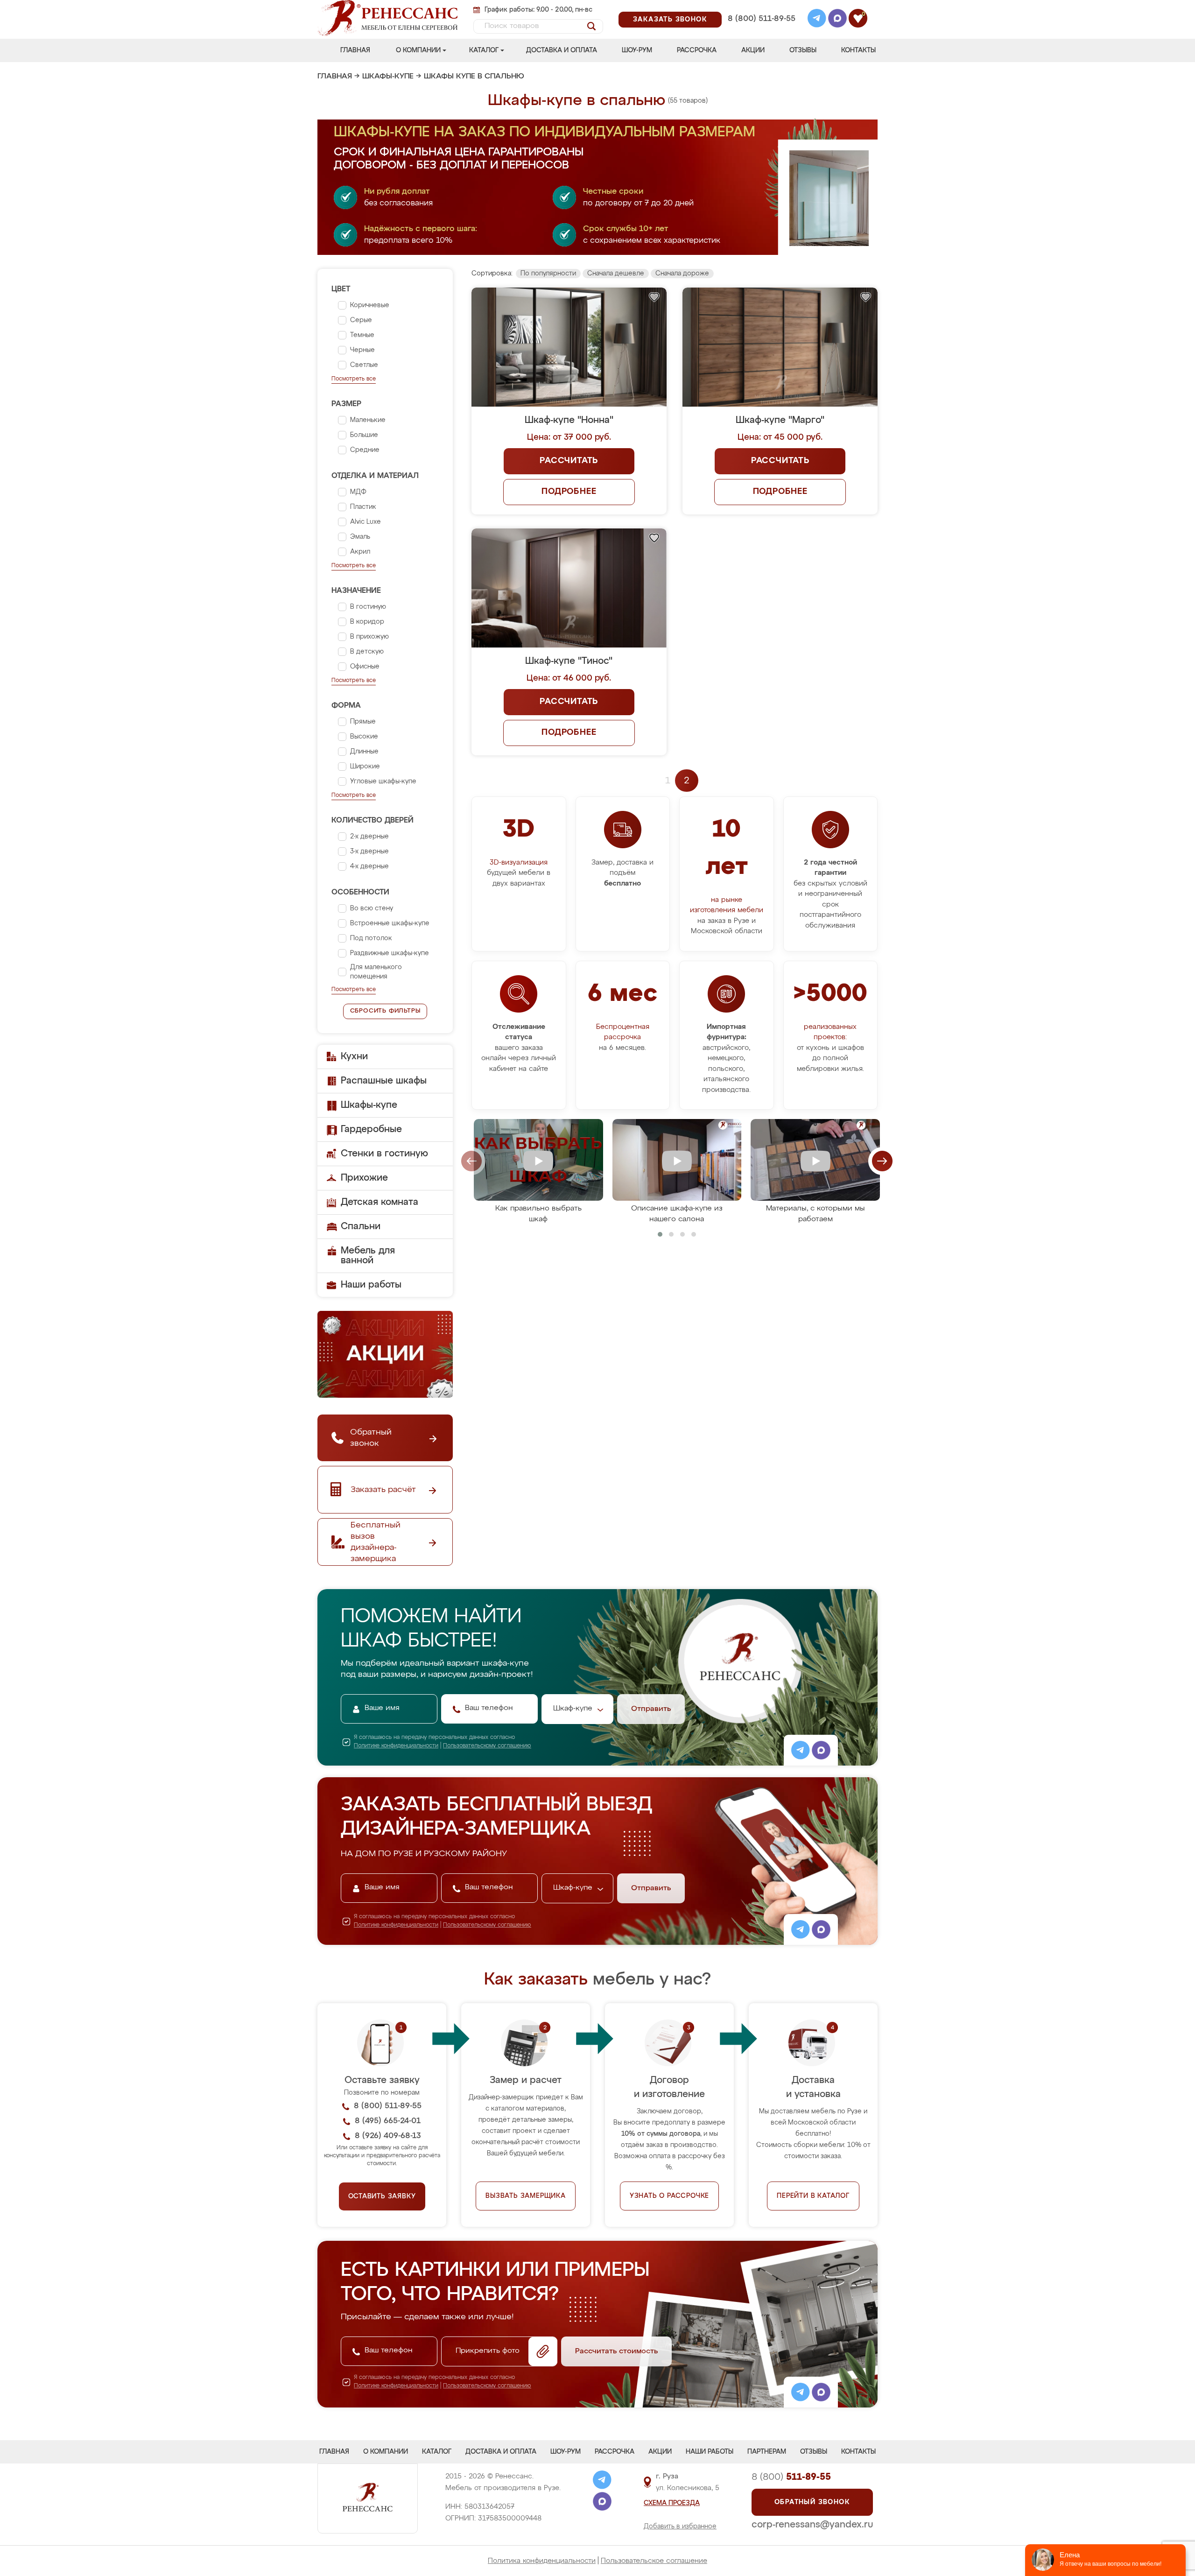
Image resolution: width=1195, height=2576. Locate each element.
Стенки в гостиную (384, 1154)
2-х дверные (369, 837)
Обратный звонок (812, 2502)
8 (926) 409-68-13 (761, 31)
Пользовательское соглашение (654, 2561)
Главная (355, 50)
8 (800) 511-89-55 (762, 19)
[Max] (837, 20)
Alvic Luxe (366, 522)
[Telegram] (817, 20)
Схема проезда (672, 2503)
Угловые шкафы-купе (383, 781)
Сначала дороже (682, 274)
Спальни (361, 1226)
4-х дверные (369, 866)
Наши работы (371, 1285)
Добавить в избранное (680, 2527)
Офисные (365, 667)
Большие (364, 435)
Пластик (363, 507)
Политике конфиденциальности (396, 1746)
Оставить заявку (382, 2196)
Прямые (363, 722)
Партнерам (767, 2452)
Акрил (360, 552)
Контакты (858, 50)
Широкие (365, 767)
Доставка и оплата (562, 50)
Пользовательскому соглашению (487, 1746)
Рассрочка (697, 50)
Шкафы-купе (388, 77)
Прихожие (364, 1178)
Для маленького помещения (376, 972)
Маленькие (368, 420)
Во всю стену (372, 908)
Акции (753, 50)
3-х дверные (369, 852)
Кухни (354, 1056)
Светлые (364, 365)
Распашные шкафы (384, 1081)
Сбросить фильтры (385, 1011)
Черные (362, 350)
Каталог (484, 50)
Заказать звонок (670, 20)
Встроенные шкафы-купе (390, 923)
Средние (365, 450)
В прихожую (369, 637)
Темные (362, 335)
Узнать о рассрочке (669, 2196)
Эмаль (360, 537)
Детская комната (380, 1202)
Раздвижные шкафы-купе (390, 953)
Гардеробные (371, 1129)
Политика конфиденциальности (542, 2561)
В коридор (367, 622)
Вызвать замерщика (526, 2196)
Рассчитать (569, 461)
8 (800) (791, 2477)
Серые (361, 320)
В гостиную (368, 607)
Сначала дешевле (616, 274)
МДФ (358, 492)
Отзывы (803, 50)
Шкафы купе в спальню (474, 77)
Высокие (364, 737)
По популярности (548, 274)
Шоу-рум (637, 50)
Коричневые (370, 305)
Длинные (364, 752)
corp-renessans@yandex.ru (812, 2525)
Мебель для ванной (368, 1256)
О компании (418, 50)
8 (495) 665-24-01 (761, 7)
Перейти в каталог (813, 2196)
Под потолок (371, 938)
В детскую (367, 652)
